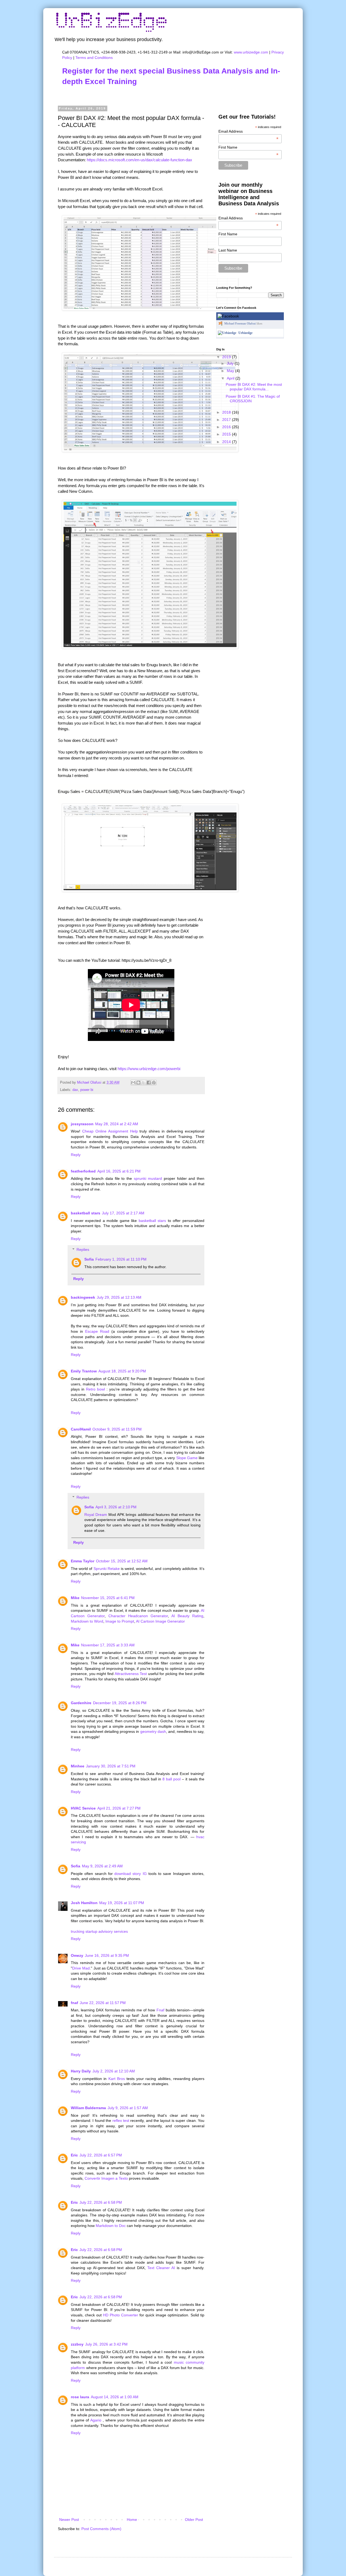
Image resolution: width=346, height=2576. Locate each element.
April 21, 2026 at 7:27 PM (119, 1808)
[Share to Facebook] (149, 1083)
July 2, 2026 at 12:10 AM (114, 2071)
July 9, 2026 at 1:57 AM (128, 2108)
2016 (227, 427)
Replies (83, 1250)
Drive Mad (81, 1968)
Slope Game (187, 1458)
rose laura (80, 2397)
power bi (87, 1090)
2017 (227, 420)
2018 (227, 412)
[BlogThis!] (138, 1083)
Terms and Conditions (94, 58)
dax (75, 1090)
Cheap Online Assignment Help (110, 1131)
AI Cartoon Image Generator (160, 1621)
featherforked (83, 1171)
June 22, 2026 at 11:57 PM (103, 2003)
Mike (75, 1598)
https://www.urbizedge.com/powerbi (149, 1069)
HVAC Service (83, 1808)
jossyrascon (82, 1124)
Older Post (194, 2520)
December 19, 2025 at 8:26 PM (120, 1703)
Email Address (249, 131)
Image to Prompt (120, 1621)
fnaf (74, 2003)
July (231, 363)
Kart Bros (117, 2079)
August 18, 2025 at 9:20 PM (122, 1371)
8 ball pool (172, 1779)
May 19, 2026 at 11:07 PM (122, 1903)
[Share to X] (144, 1083)
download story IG (131, 1874)
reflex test (121, 2121)
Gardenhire (81, 1703)
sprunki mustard (148, 1178)
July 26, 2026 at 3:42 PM (106, 2344)
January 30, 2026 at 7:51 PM (111, 1766)
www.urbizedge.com (251, 52)
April (231, 378)
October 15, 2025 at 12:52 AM (122, 1561)
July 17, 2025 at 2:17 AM (123, 1213)
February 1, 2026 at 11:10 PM (121, 1259)
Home (132, 2520)
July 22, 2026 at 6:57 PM (101, 2155)
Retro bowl (95, 1389)
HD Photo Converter (121, 2315)
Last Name (228, 250)
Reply (76, 1155)
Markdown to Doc (111, 2226)
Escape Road (97, 1331)
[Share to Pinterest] (154, 1083)
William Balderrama (88, 2108)
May (231, 371)
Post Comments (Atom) (101, 2529)
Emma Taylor (83, 1561)
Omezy (77, 1955)
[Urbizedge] (227, 333)
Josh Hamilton (84, 1903)
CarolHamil (81, 1429)
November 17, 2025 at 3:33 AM (108, 1645)
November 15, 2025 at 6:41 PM (108, 1598)
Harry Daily (81, 2071)
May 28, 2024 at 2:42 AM (117, 1124)
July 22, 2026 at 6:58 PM (101, 2202)
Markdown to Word (87, 1621)
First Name (249, 147)
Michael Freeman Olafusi (240, 323)
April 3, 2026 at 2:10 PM (116, 1507)
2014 (227, 442)
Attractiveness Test (131, 1674)
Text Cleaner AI (161, 2268)
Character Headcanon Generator (138, 1616)
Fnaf (160, 2010)
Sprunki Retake (107, 1569)
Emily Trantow (84, 1371)
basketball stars (86, 1213)
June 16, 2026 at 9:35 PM (107, 1955)
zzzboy (77, 2344)
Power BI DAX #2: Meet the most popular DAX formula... (254, 387)
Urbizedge (245, 333)
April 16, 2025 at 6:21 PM (119, 1171)
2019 (227, 357)
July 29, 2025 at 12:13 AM (119, 1297)
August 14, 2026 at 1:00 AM (115, 2397)
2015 (227, 434)
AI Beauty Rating (187, 1616)
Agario (96, 2420)
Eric (74, 2155)
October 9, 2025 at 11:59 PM (117, 1429)
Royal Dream (96, 1515)
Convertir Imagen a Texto (106, 2178)
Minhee (78, 1766)
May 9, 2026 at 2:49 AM (102, 1866)
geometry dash (153, 1731)
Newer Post (69, 2520)
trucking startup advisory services (99, 1931)
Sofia (89, 1259)
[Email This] (133, 1083)
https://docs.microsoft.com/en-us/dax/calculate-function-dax (139, 160)
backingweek (83, 1297)
